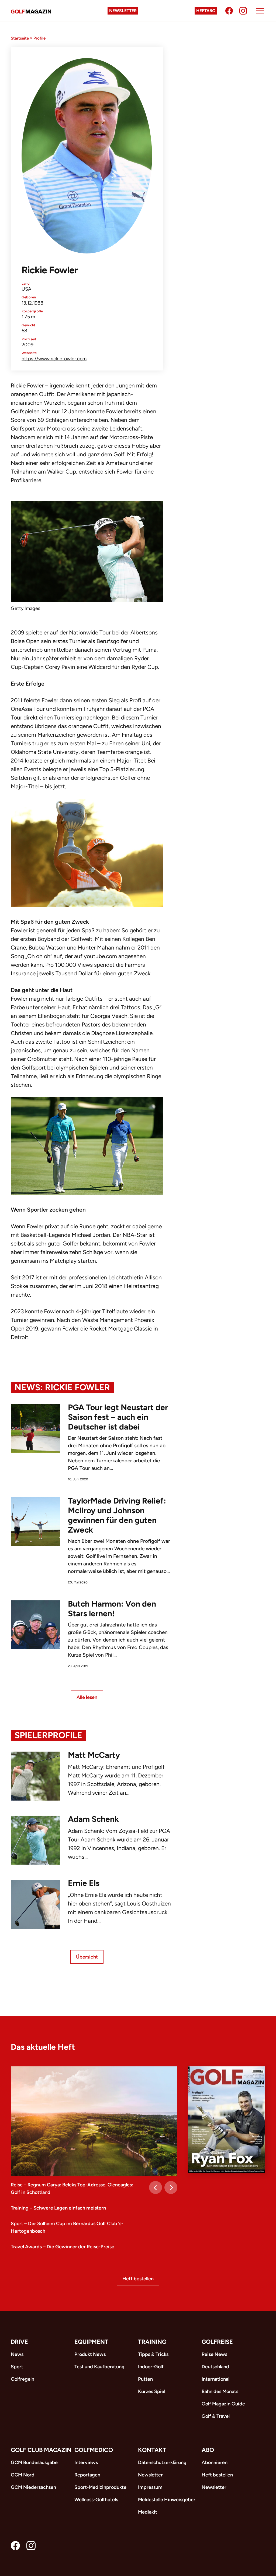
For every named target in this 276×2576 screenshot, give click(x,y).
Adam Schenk (93, 1819)
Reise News (214, 2354)
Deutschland (215, 2367)
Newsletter (123, 11)
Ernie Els (84, 1883)
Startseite (20, 38)
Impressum (150, 2487)
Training (152, 2342)
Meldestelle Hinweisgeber (167, 2500)
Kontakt (152, 2450)
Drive (19, 2342)
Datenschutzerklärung (162, 2462)
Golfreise (217, 2342)
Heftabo (206, 11)
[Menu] (260, 11)
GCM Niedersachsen (33, 2487)
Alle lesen (87, 1697)
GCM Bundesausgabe (34, 2462)
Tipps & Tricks (153, 2354)
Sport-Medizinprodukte (100, 2487)
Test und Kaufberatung (99, 2367)
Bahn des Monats (220, 2391)
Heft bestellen (138, 2279)
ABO (208, 2450)
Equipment (91, 2342)
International (215, 2379)
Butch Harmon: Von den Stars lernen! (112, 1609)
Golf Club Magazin (41, 2450)
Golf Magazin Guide (223, 2404)
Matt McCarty (94, 1755)
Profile (39, 38)
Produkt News (90, 2354)
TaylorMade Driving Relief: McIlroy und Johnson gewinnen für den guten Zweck (117, 1515)
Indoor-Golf (151, 2367)
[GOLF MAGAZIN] (31, 11)
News (17, 2354)
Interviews (86, 2462)
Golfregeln (23, 2379)
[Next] (171, 2187)
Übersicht (87, 1957)
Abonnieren (215, 2462)
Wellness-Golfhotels (96, 2500)
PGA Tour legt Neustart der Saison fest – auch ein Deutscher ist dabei (118, 1417)
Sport (17, 2367)
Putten (145, 2379)
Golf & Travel (216, 2416)
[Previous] (156, 2187)
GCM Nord (23, 2475)
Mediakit (148, 2512)
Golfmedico (94, 2450)
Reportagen (87, 2475)
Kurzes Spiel (152, 2391)
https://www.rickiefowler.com (54, 359)
